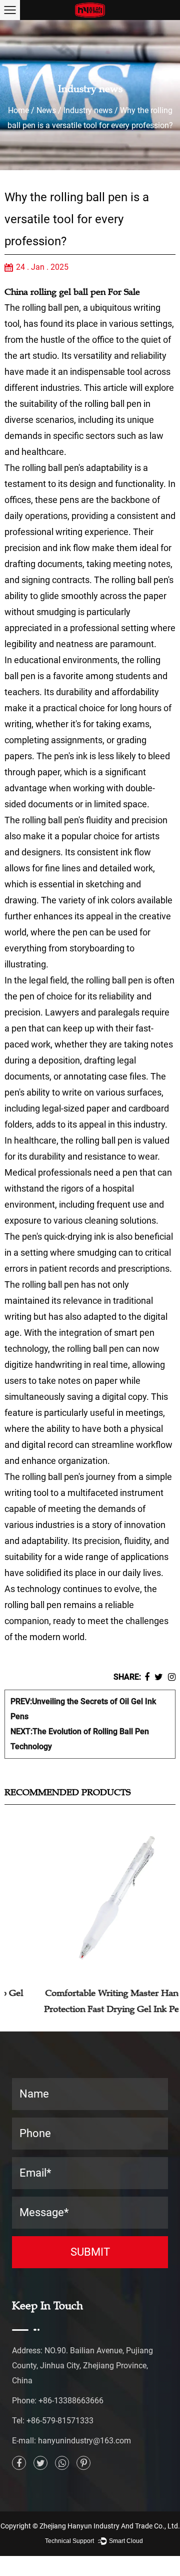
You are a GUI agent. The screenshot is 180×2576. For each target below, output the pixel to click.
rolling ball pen (50, 308)
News (46, 110)
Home (18, 110)
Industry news (88, 110)
